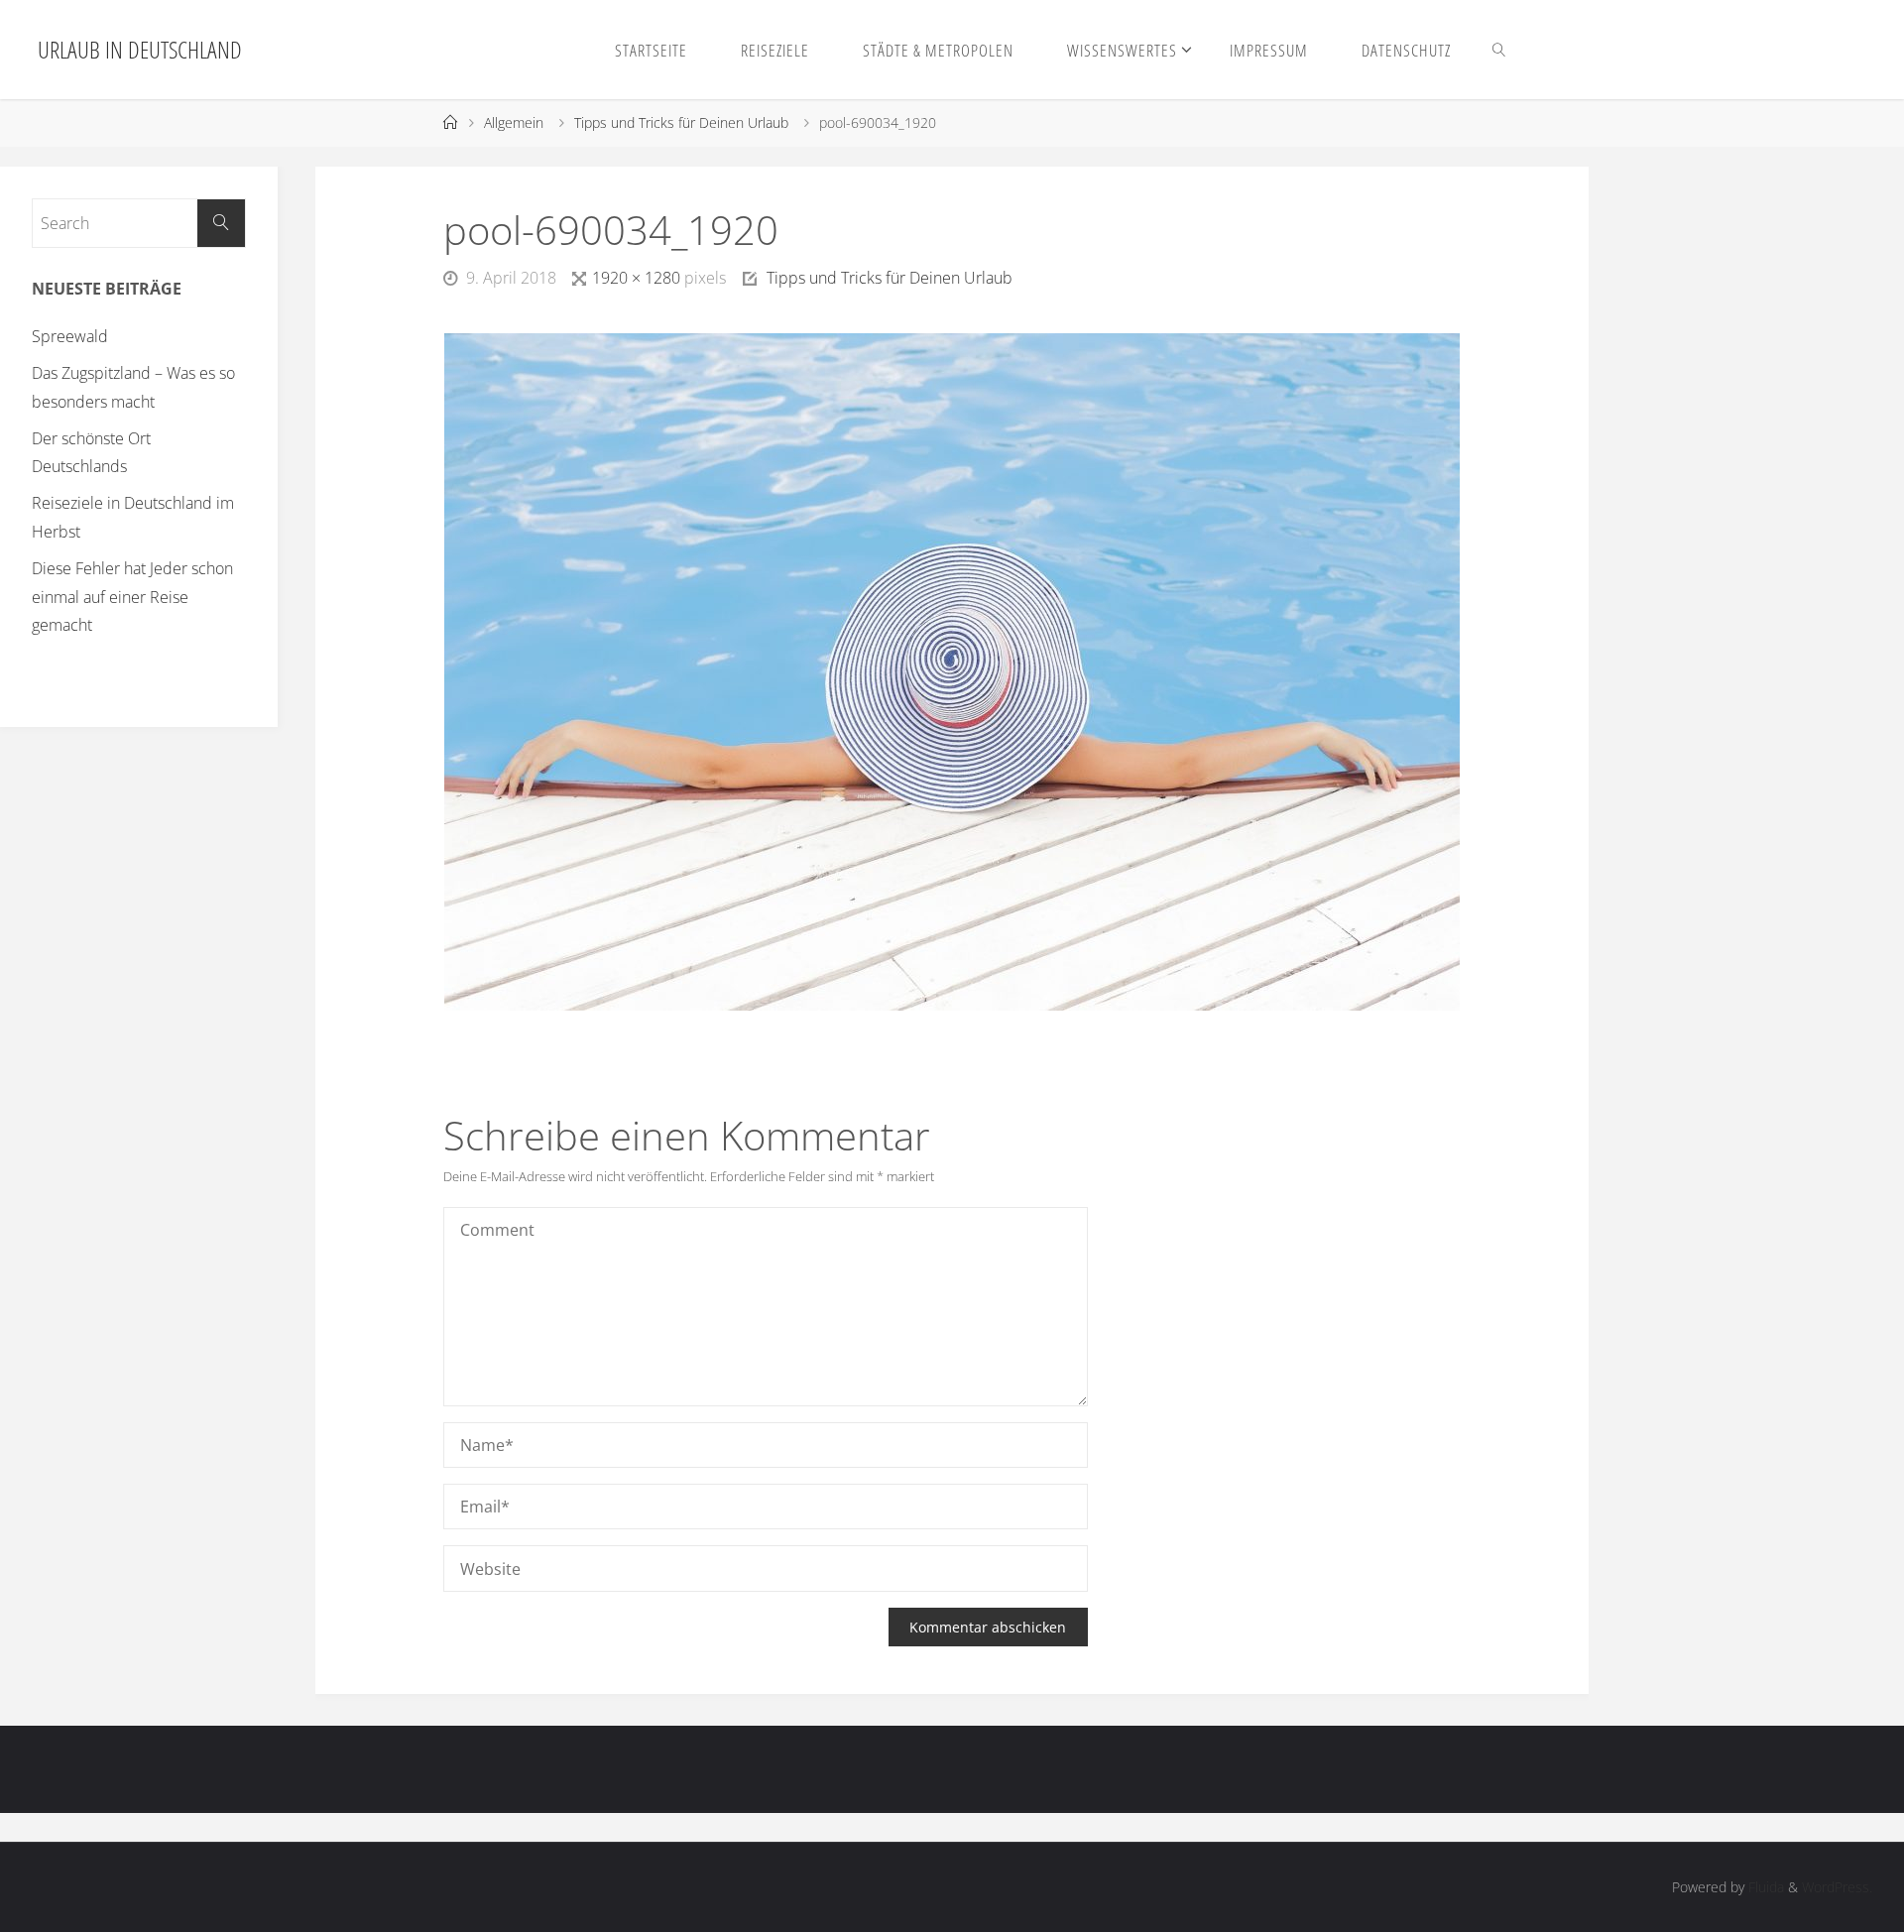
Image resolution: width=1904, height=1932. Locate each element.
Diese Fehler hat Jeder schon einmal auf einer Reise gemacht (132, 597)
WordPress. (1837, 1887)
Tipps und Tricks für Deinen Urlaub (681, 122)
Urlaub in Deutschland (140, 49)
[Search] (221, 223)
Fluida (1764, 1887)
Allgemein (514, 122)
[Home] (450, 122)
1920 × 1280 (638, 278)
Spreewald (70, 336)
